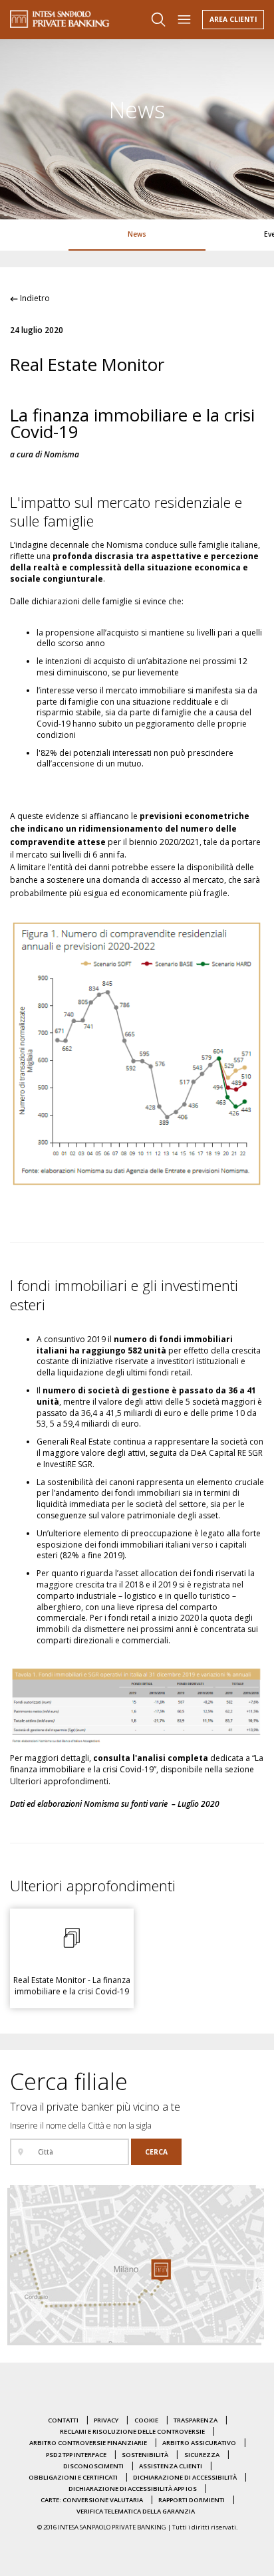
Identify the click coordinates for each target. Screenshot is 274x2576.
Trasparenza (196, 2420)
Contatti (63, 2420)
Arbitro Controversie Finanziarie (88, 2443)
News (137, 234)
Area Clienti (233, 19)
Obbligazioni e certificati (73, 2477)
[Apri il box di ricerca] (158, 20)
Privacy (106, 2420)
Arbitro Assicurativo (199, 2443)
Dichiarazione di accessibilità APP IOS (133, 2489)
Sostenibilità (145, 2455)
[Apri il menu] (184, 20)
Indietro (34, 298)
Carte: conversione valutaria (92, 2500)
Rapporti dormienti (192, 2500)
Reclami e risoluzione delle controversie (132, 2431)
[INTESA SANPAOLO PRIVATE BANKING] (60, 19)
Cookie (146, 2420)
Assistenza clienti (171, 2466)
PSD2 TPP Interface (76, 2455)
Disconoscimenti (93, 2466)
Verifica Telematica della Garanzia (136, 2511)
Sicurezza (202, 2455)
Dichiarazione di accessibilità (185, 2477)
